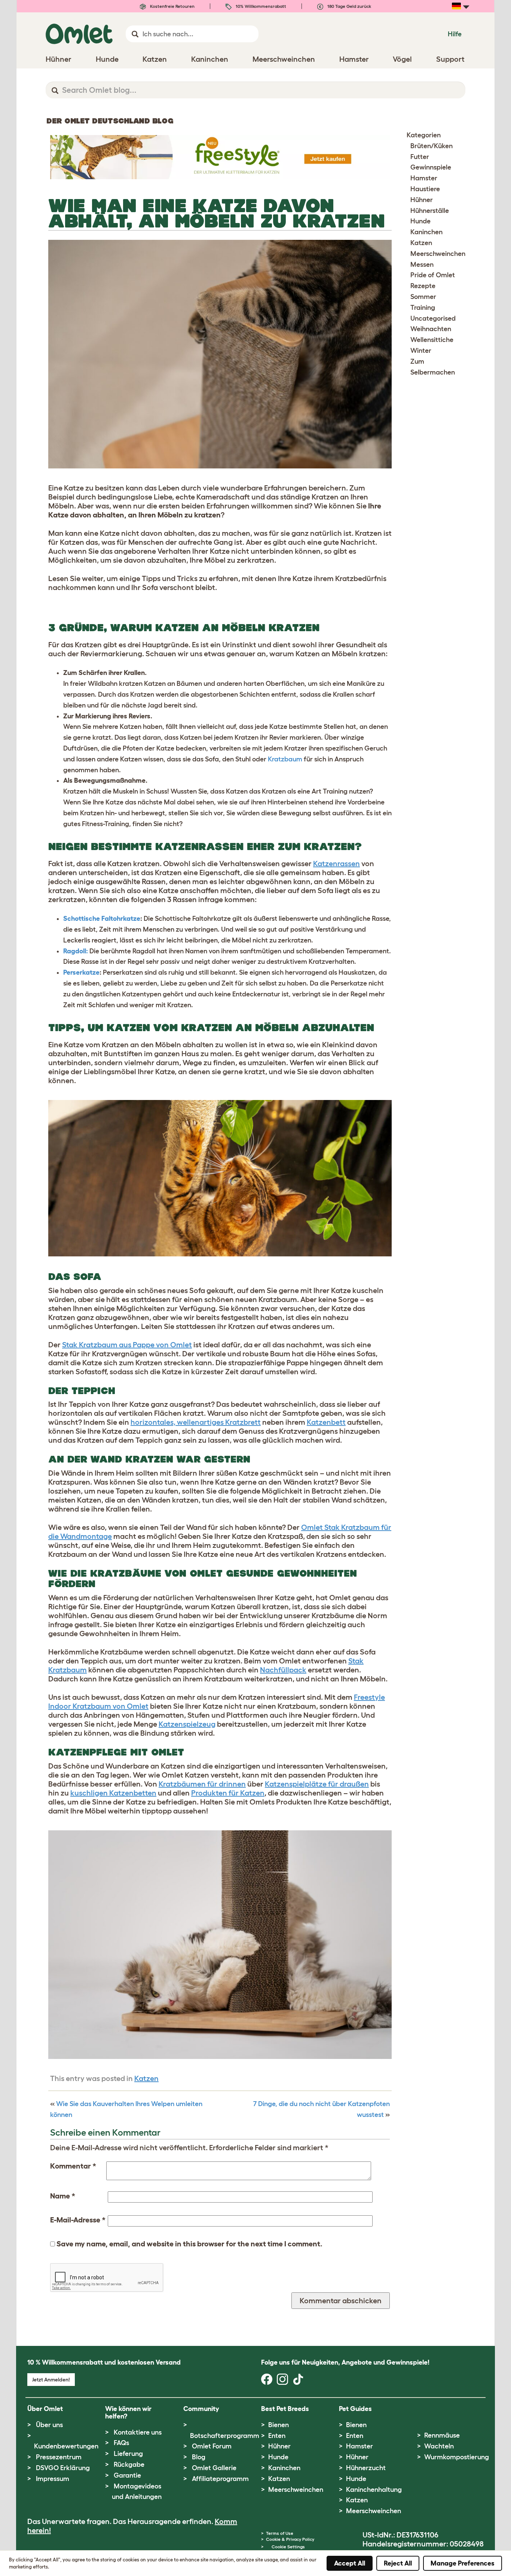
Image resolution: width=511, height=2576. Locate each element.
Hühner (422, 200)
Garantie (127, 2475)
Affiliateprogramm (220, 2479)
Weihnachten (431, 329)
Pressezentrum (59, 2457)
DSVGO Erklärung (63, 2468)
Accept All (350, 2563)
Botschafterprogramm (225, 2436)
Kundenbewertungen (66, 2446)
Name (63, 2196)
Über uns (49, 2425)
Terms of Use (280, 2533)
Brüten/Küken (432, 146)
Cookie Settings (288, 2547)
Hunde (420, 221)
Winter (421, 351)
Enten (277, 2436)
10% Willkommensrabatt (260, 6)
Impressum (53, 2479)
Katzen (146, 2078)
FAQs (121, 2443)
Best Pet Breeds (285, 2409)
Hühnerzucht (366, 2468)
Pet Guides (355, 2409)
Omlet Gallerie (214, 2468)
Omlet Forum (212, 2446)
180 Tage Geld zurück (349, 6)
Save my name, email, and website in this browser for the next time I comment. (189, 2244)
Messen (422, 265)
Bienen (279, 2425)
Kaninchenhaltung (374, 2490)
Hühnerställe (430, 211)
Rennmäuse (442, 2435)
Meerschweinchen (438, 254)
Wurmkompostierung (457, 2457)
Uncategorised (433, 318)
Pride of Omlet (433, 275)
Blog (199, 2457)
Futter (420, 157)
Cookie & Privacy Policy (290, 2539)
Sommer (423, 297)
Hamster (424, 178)
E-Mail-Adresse (78, 2220)
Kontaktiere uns (138, 2432)
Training (423, 308)
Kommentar (73, 2166)
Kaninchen (426, 232)
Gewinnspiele (431, 167)
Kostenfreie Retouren (172, 6)
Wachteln (439, 2446)
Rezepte (423, 286)
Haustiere (425, 189)
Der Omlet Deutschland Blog (110, 121)
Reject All (398, 2563)
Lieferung (128, 2454)
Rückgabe (129, 2465)
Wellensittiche (432, 340)
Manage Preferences (463, 2563)
